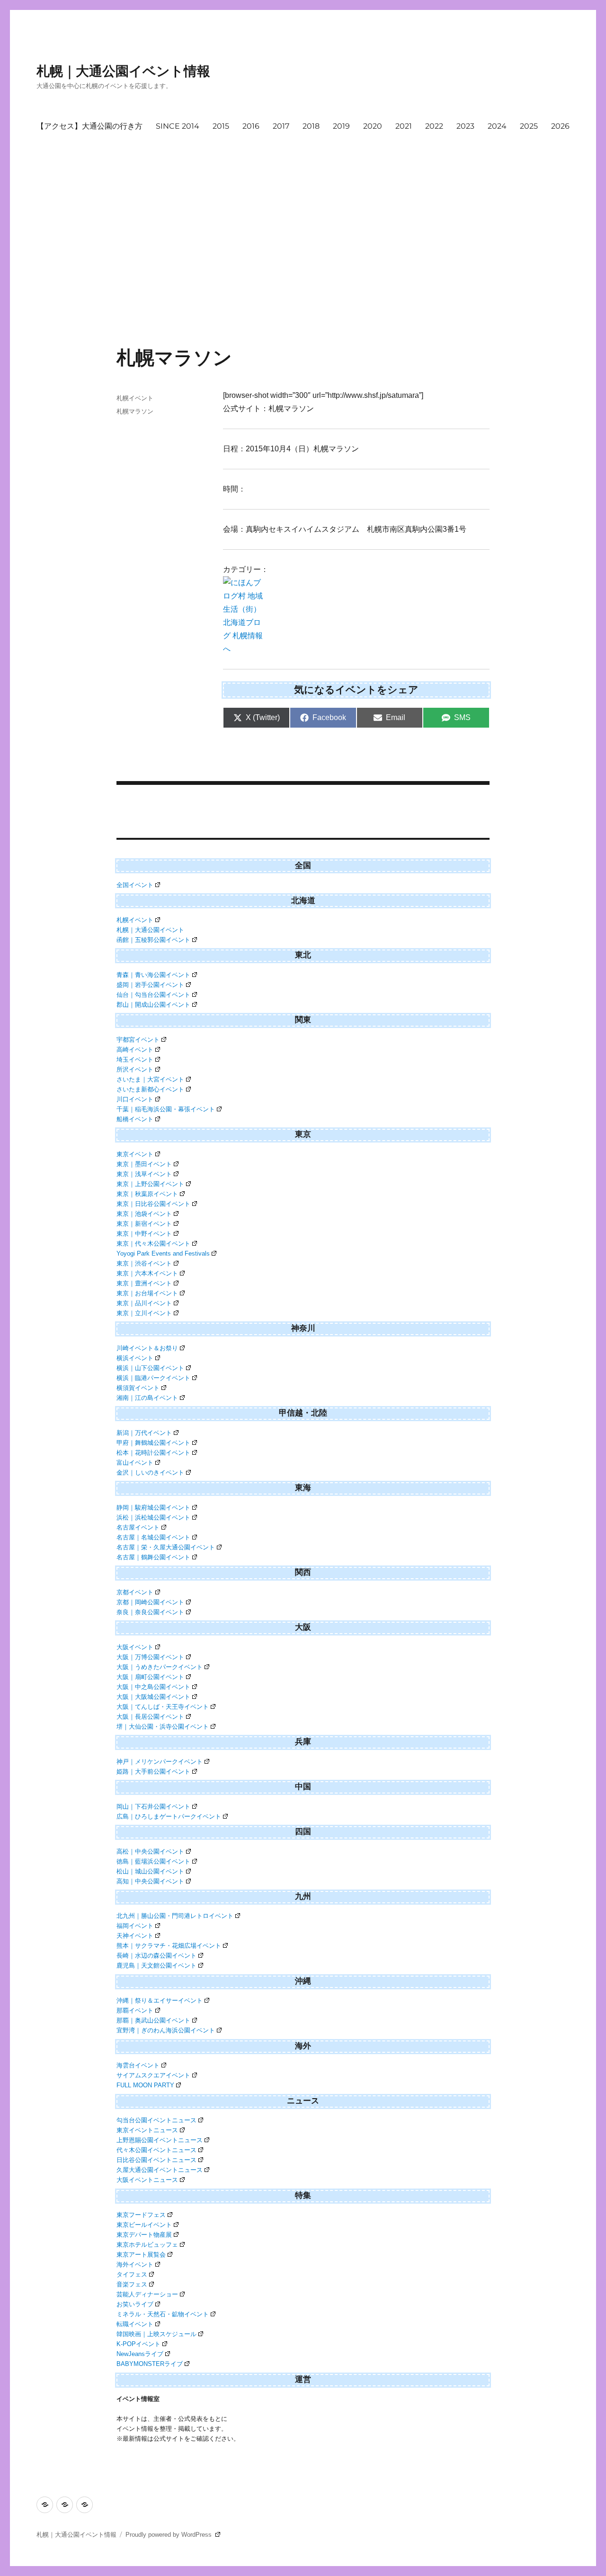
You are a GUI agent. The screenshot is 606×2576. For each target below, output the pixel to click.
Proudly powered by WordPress (169, 2535)
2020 (373, 126)
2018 (311, 126)
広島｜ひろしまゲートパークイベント (169, 1816)
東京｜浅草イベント (144, 1174)
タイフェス (132, 2274)
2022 (434, 126)
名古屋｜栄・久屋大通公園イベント (166, 1547)
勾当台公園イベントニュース (156, 2120)
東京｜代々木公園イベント (153, 1244)
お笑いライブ (135, 2304)
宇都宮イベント (138, 1040)
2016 (251, 126)
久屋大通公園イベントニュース (160, 2170)
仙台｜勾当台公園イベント (153, 995)
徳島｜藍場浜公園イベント (153, 1861)
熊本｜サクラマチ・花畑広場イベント (169, 1946)
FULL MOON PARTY (145, 2085)
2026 (560, 126)
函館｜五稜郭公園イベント (153, 940)
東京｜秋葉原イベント (147, 1194)
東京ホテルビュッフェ (147, 2245)
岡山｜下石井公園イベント (153, 1807)
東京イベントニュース (147, 2130)
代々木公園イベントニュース (156, 2150)
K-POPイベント (138, 2344)
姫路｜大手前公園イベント (153, 1772)
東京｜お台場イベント (147, 1293)
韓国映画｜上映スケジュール (156, 2334)
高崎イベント (135, 1050)
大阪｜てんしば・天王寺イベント (163, 1707)
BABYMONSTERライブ (150, 2364)
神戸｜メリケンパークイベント (160, 1762)
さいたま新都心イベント (150, 1089)
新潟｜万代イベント (144, 1433)
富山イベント (135, 1463)
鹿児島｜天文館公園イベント (156, 1965)
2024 (497, 126)
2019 (341, 126)
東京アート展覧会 (141, 2255)
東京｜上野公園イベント (150, 1184)
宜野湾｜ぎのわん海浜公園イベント (166, 2030)
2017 (281, 126)
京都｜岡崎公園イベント (150, 1602)
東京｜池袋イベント (144, 1214)
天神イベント (135, 1936)
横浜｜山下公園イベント (150, 1368)
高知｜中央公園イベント (150, 1881)
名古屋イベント (138, 1527)
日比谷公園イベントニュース (156, 2160)
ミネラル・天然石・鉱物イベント (163, 2314)
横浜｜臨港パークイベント (153, 1378)
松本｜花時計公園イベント (153, 1453)
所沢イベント (135, 1069)
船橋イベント (135, 1119)
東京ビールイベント (144, 2225)
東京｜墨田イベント (144, 1164)
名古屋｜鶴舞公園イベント (153, 1557)
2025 (529, 126)
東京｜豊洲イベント (144, 1283)
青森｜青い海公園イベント (153, 975)
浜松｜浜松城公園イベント (153, 1517)
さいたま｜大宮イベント (150, 1079)
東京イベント (135, 1154)
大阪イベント (135, 1647)
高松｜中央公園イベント (150, 1851)
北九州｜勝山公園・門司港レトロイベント (175, 1916)
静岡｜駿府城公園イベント (153, 1508)
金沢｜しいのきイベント (150, 1473)
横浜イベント (135, 1358)
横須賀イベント (138, 1388)
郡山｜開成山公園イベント (153, 1005)
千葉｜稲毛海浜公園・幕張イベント (166, 1109)
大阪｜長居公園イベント (150, 1717)
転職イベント (135, 2324)
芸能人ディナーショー (147, 2294)
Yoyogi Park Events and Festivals (163, 1253)
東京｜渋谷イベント (144, 1263)
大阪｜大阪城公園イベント (153, 1697)
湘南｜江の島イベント (147, 1398)
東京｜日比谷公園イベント (153, 1204)
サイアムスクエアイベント (153, 2075)
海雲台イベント (138, 2065)
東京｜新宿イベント (144, 1224)
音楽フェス (132, 2284)
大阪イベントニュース (147, 2180)
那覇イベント (135, 2010)
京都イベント (135, 1592)
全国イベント (135, 885)
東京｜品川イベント (144, 1303)
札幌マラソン (135, 411)
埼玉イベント (135, 1059)
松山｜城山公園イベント (150, 1871)
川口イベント (135, 1099)
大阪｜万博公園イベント (150, 1657)
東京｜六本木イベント (147, 1273)
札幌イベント (135, 398)
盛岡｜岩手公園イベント (150, 985)
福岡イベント (135, 1926)
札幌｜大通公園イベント (150, 930)
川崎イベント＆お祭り (147, 1348)
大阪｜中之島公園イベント (153, 1687)
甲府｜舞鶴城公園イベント (153, 1443)
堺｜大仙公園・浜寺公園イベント (163, 1727)
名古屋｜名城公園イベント (153, 1537)
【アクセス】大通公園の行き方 (89, 126)
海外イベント (135, 2264)
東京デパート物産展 (144, 2235)
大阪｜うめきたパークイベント (160, 1667)
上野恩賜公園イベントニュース (160, 2140)
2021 (404, 126)
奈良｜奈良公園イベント (150, 1612)
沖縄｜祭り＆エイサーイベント (160, 2000)
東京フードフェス (141, 2215)
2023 (465, 126)
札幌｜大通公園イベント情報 (123, 71)
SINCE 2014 (178, 126)
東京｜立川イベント (144, 1313)
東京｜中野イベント (144, 1234)
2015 (221, 126)
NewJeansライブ (140, 2354)
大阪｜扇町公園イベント (150, 1677)
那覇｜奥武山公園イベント (153, 2020)
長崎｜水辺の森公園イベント (156, 1956)
